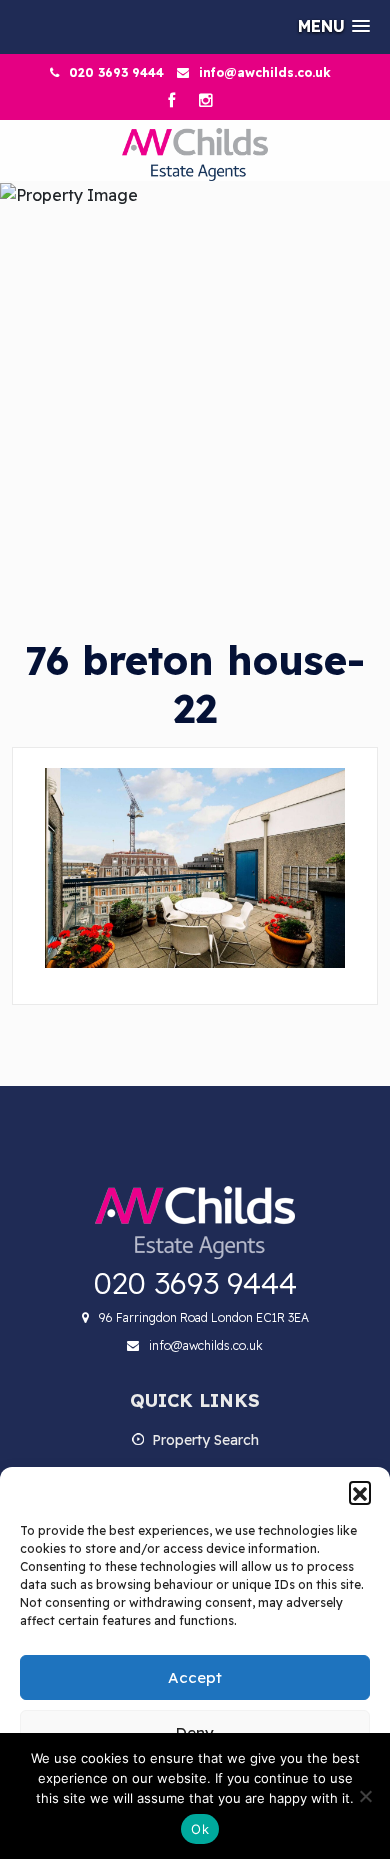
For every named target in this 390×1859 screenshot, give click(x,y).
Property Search (205, 1440)
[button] (360, 1492)
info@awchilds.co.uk (265, 72)
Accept (195, 1677)
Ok (200, 1829)
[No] (365, 1796)
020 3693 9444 (116, 72)
